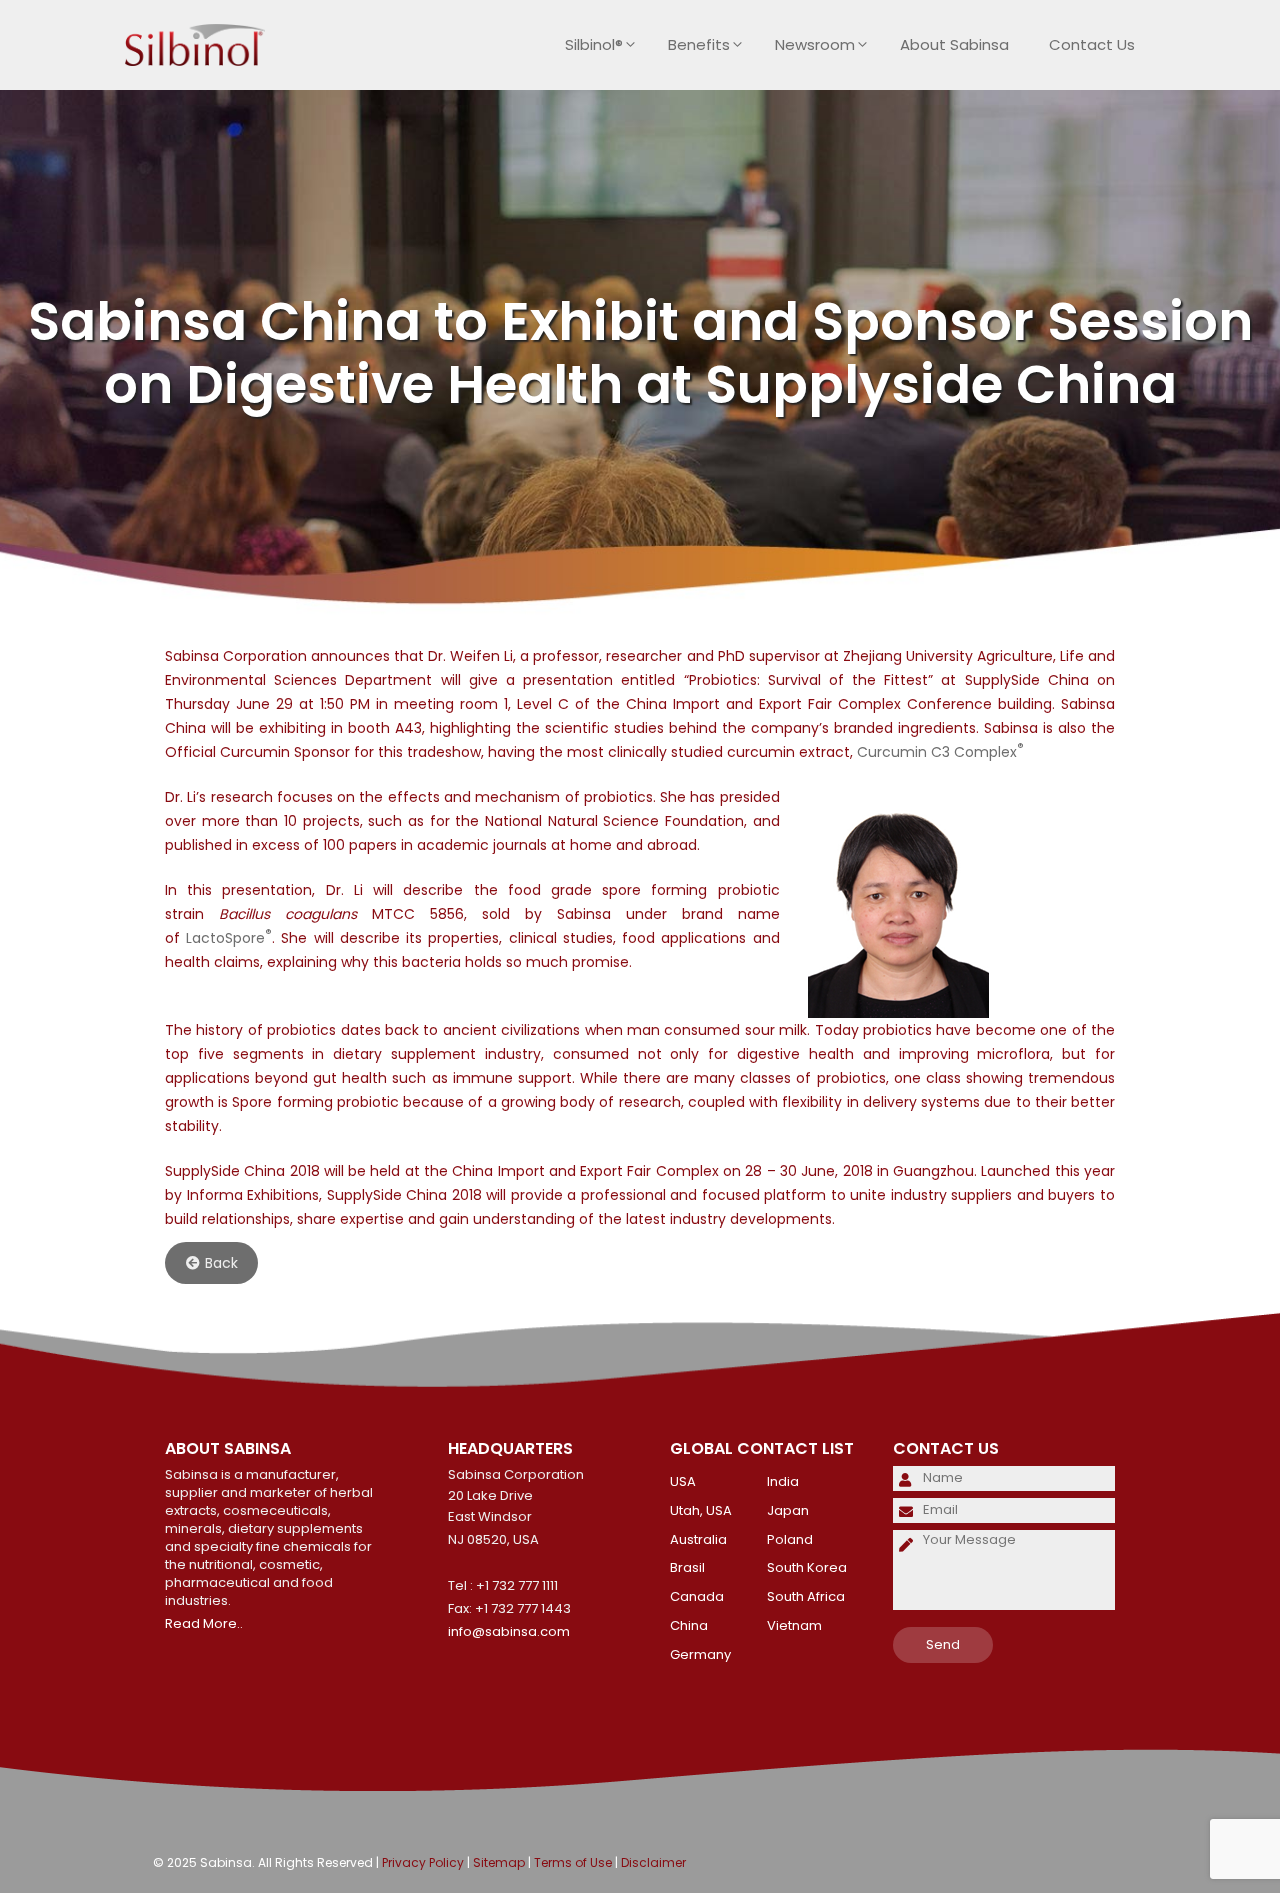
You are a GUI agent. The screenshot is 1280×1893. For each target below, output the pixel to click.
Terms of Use (573, 1862)
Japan (788, 1510)
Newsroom (815, 44)
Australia (698, 1539)
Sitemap (499, 1862)
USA (683, 1481)
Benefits (699, 44)
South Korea (807, 1567)
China (689, 1625)
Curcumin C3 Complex (940, 752)
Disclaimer (653, 1862)
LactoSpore (229, 938)
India (783, 1481)
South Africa (806, 1596)
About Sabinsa (954, 44)
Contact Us (1092, 44)
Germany (700, 1654)
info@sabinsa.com (509, 1631)
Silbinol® (594, 44)
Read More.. (204, 1623)
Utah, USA (701, 1510)
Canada (697, 1596)
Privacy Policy (423, 1862)
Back (221, 1263)
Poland (790, 1539)
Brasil (687, 1567)
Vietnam (794, 1625)
